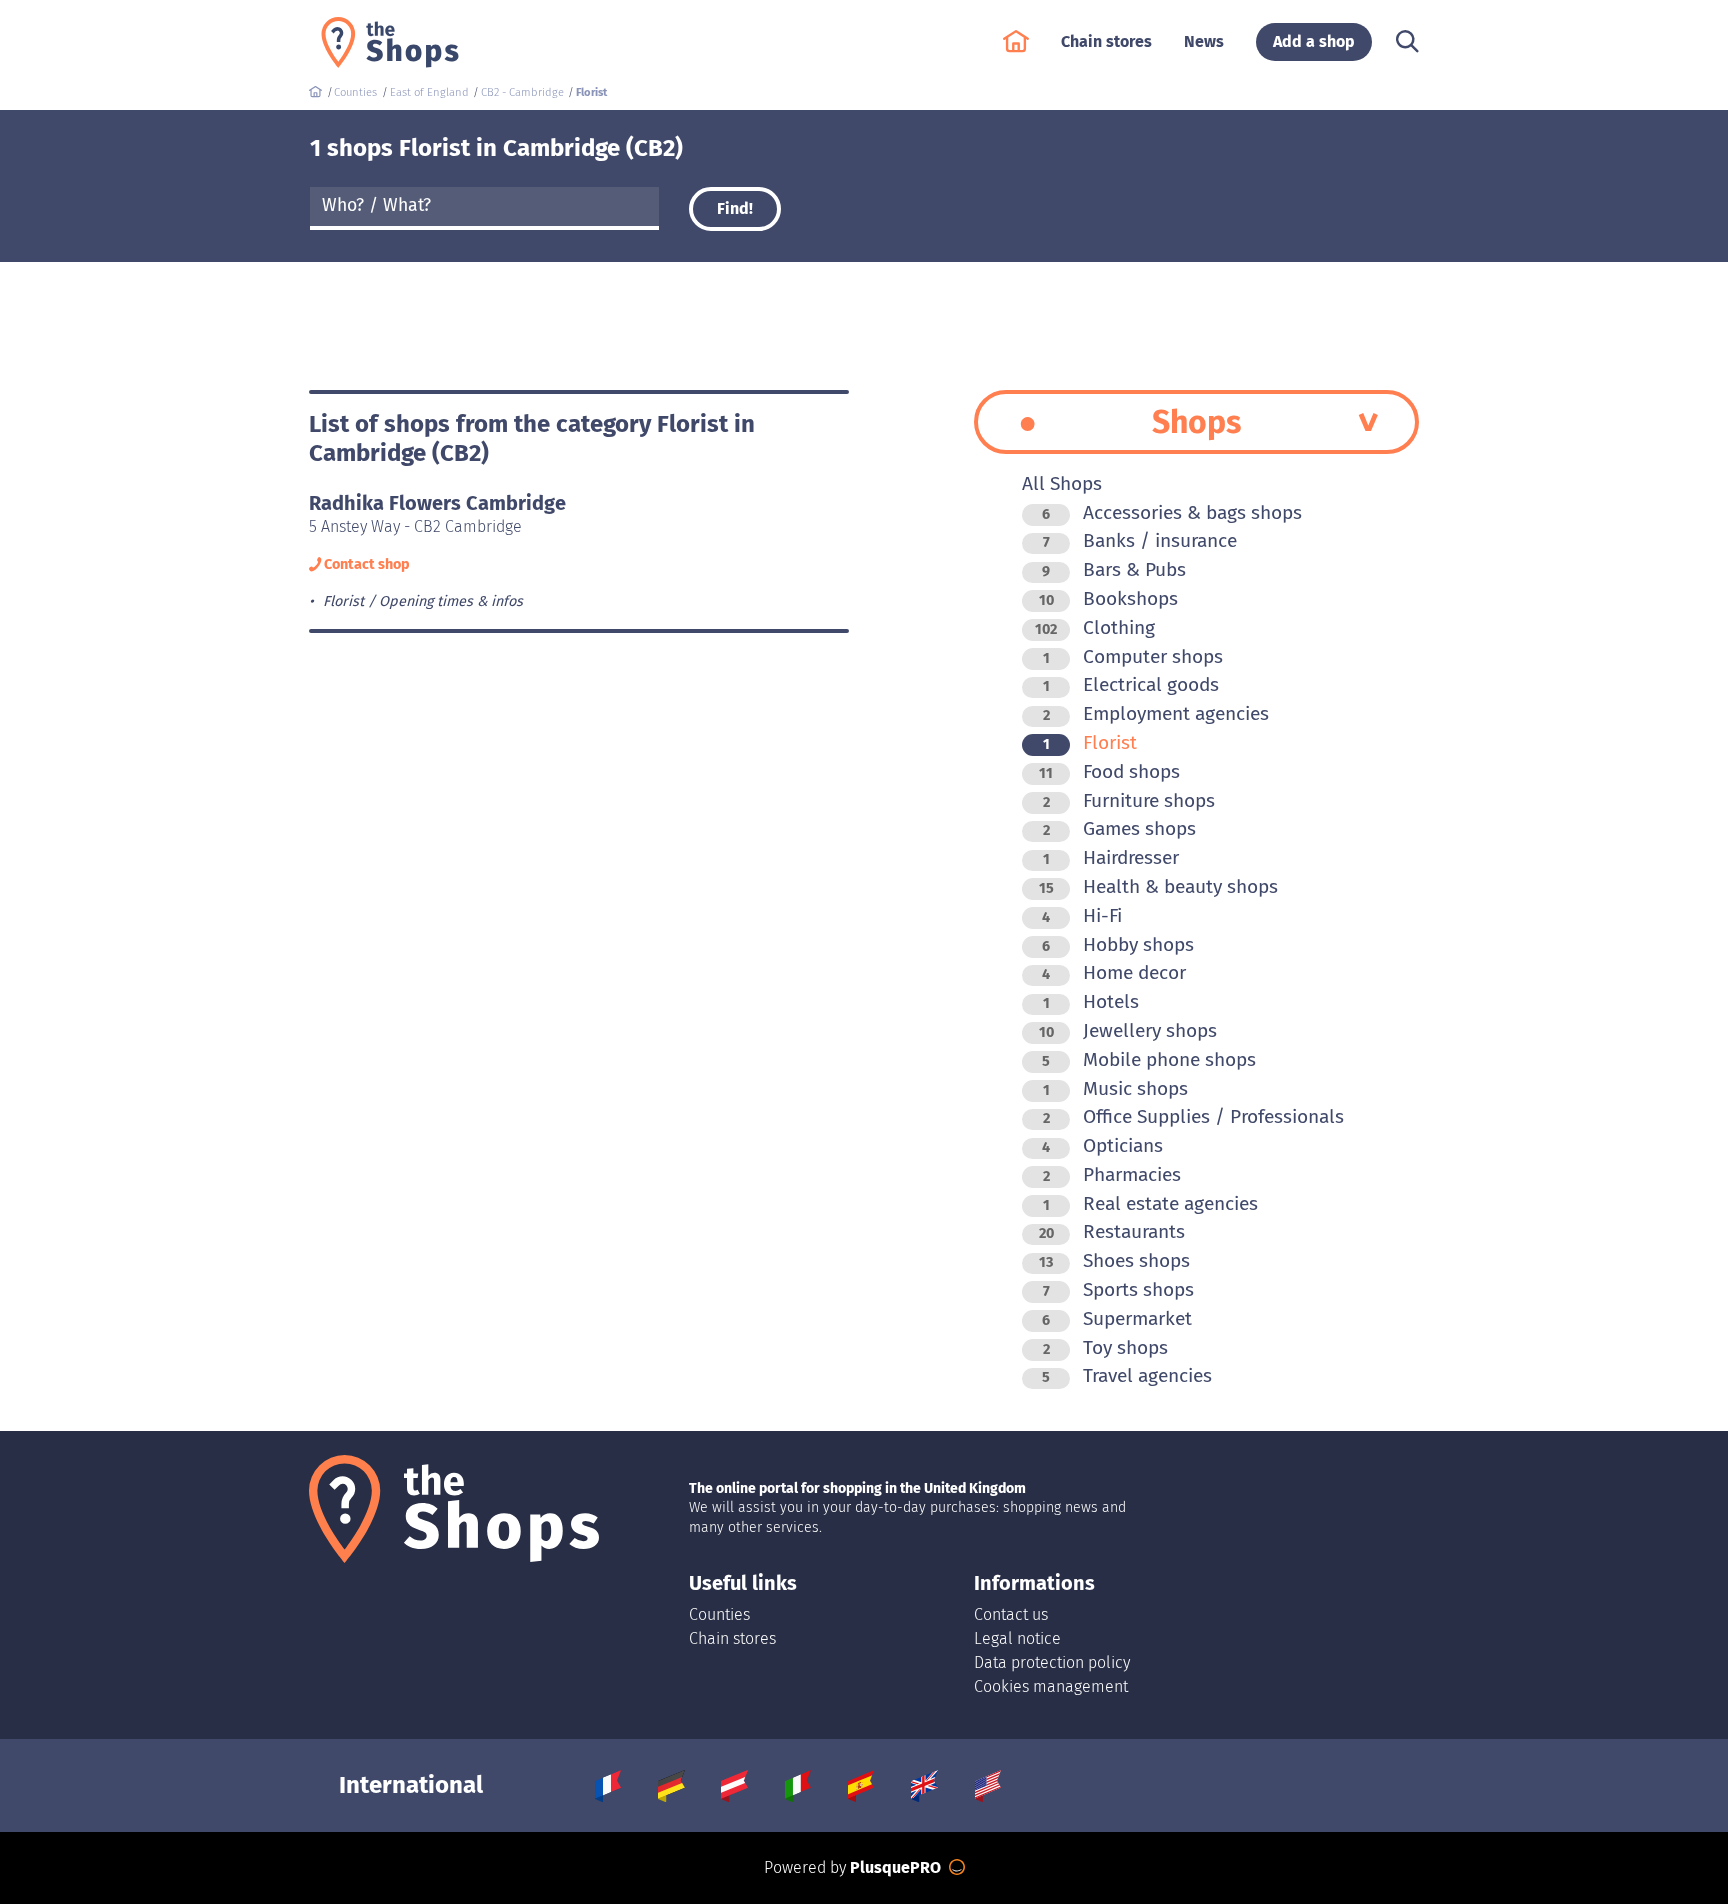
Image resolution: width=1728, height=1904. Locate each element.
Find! (735, 208)
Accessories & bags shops (1172, 512)
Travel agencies (1127, 1375)
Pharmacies (1112, 1174)
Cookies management (1051, 1686)
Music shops (1115, 1088)
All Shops (1062, 483)
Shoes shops (1114, 1260)
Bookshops (1108, 598)
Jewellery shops (1128, 1030)
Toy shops (1105, 1347)
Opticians (1102, 1145)
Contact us (1011, 1614)
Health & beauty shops (1158, 886)
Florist (1090, 742)
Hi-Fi (1082, 915)
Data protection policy (1052, 1662)
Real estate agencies (1150, 1203)
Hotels (1091, 1001)
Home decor (1114, 972)
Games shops (1119, 828)
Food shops (1109, 771)
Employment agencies (1156, 713)
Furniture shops (1129, 800)
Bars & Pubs (1114, 569)
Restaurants (1112, 1231)
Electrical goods (1131, 684)
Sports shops (1118, 1289)
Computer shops (1133, 656)
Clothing (1095, 627)
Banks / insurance (1140, 540)
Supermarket (1117, 1318)
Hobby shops (1118, 944)
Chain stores (732, 1638)
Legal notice (1017, 1638)
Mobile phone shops (1149, 1059)
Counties (719, 1614)
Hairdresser (1111, 857)
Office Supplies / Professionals (1193, 1116)
